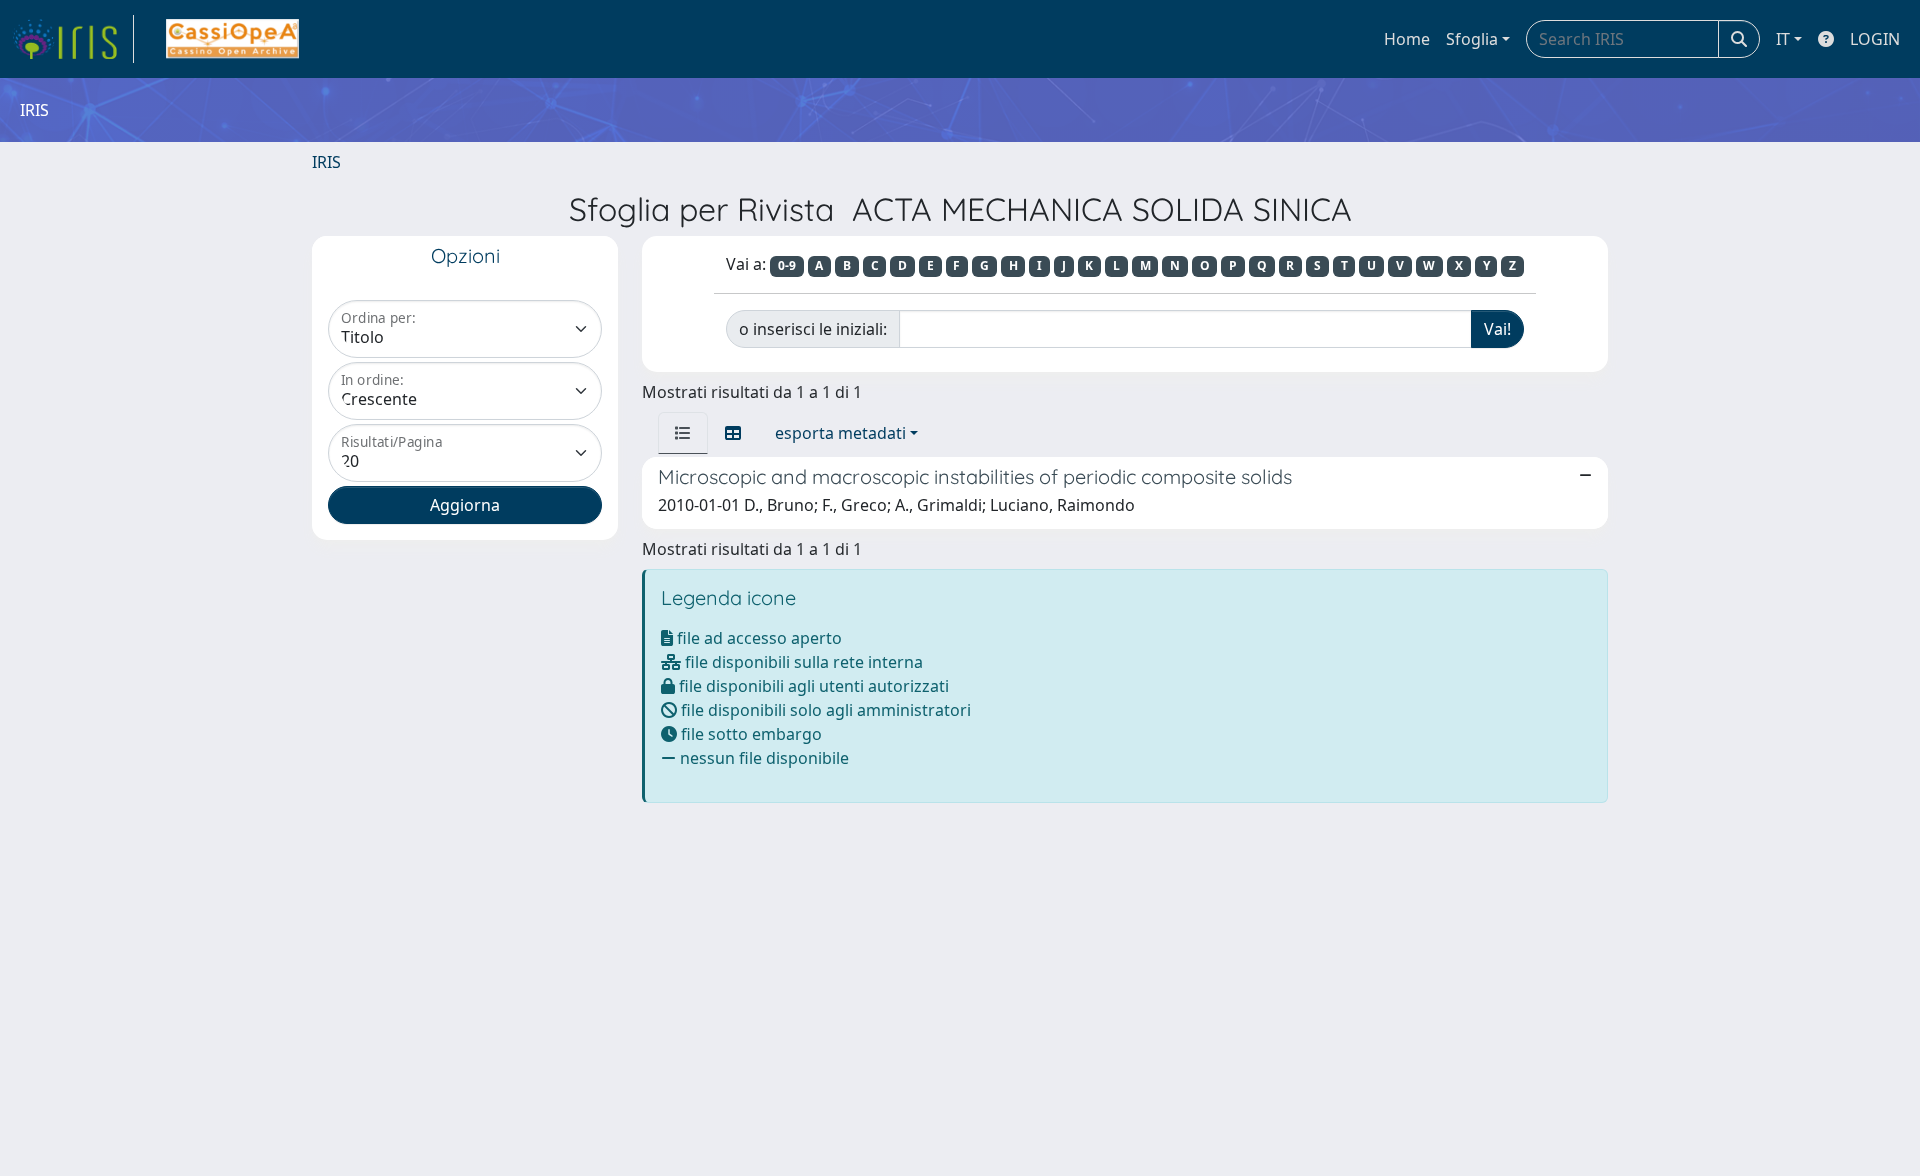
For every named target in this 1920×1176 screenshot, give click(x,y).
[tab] (683, 433)
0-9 (787, 265)
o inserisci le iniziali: (813, 329)
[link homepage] (73, 39)
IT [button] (1783, 39)
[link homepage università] (232, 39)
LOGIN (1875, 39)
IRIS (326, 162)
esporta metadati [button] (840, 433)
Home (1407, 39)
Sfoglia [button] (1472, 39)
